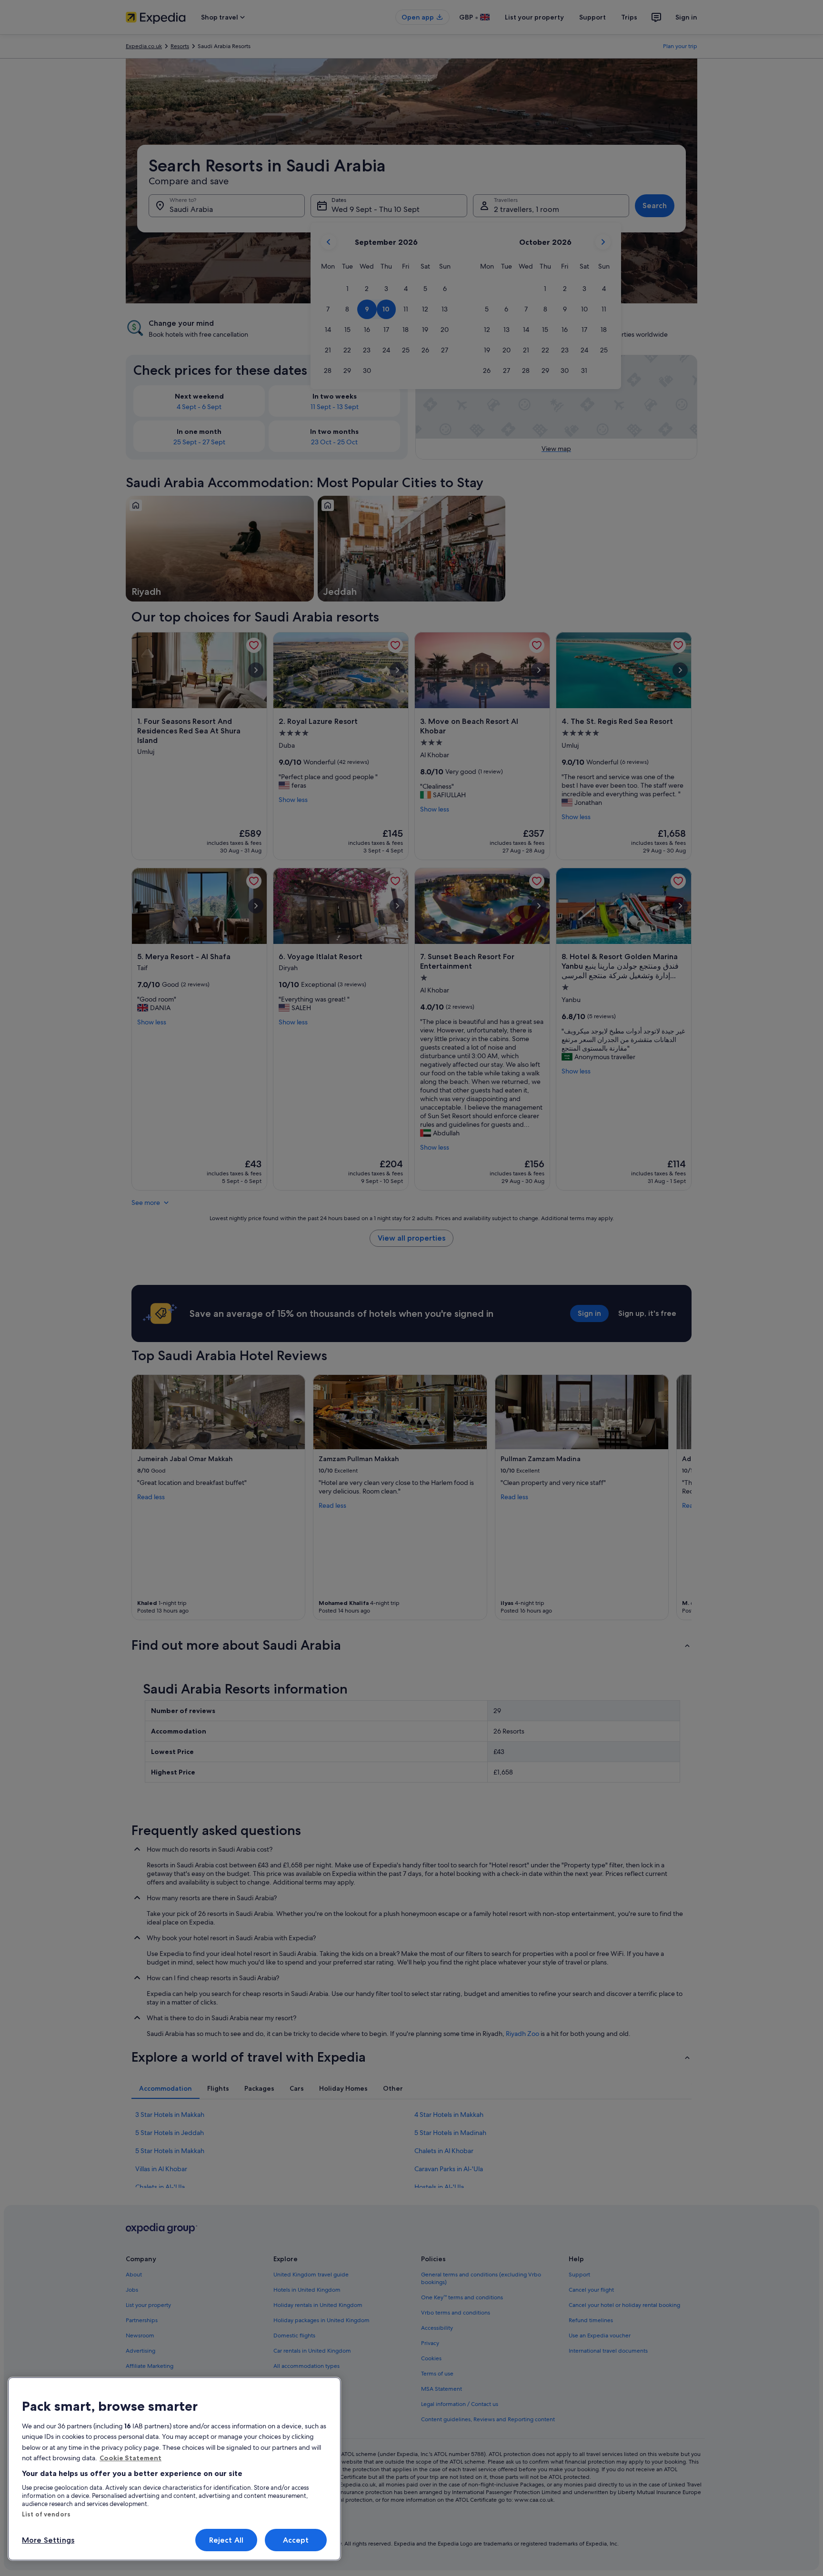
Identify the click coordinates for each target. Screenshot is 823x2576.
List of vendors (46, 2514)
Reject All (226, 2540)
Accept (296, 2540)
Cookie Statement (130, 2458)
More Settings (48, 2540)
